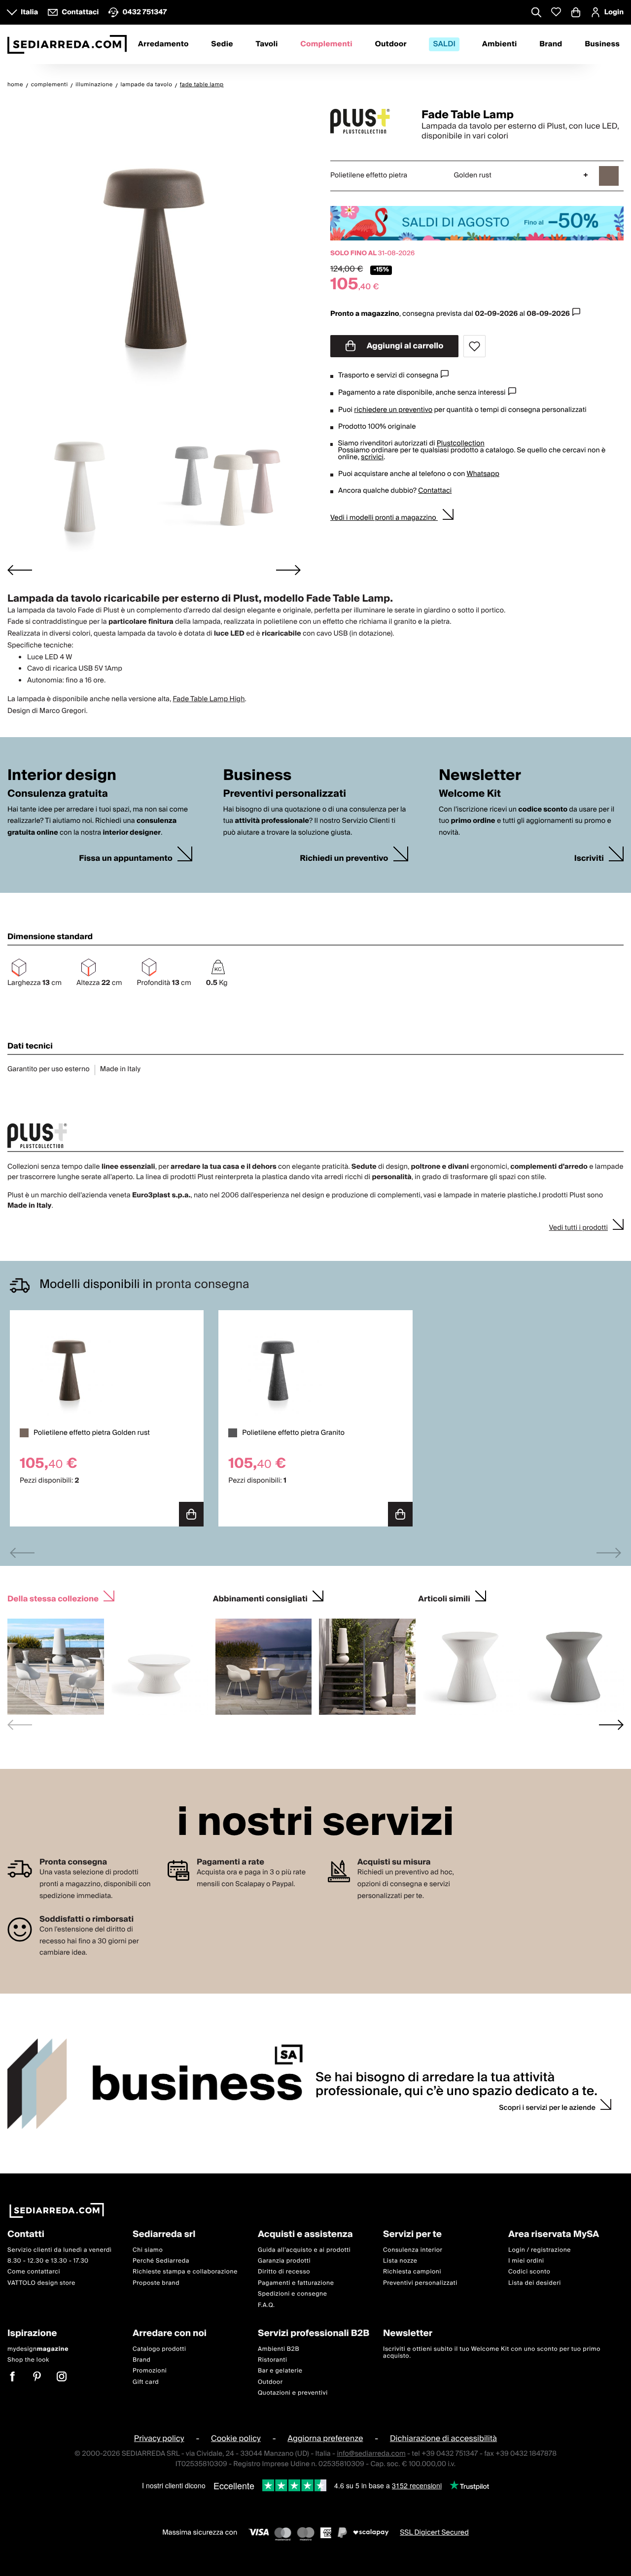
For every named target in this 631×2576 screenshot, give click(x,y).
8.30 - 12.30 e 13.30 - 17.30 (48, 2261)
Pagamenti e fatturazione (296, 2283)
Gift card (146, 2382)
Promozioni (150, 2371)
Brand (551, 44)
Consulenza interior (413, 2250)
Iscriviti (589, 859)
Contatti (26, 2235)
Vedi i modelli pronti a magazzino (384, 518)
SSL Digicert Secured (434, 2533)
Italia (29, 12)
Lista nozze (400, 2261)
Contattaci (435, 491)
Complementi (326, 44)
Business (602, 44)
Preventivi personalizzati (420, 2283)
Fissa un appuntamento (126, 859)
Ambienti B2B (279, 2349)
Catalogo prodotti (159, 2349)
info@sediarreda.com (371, 2454)
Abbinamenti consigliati (260, 1598)
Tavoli (266, 44)
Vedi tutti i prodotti (578, 1228)
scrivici (372, 457)
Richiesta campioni (412, 2272)
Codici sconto (529, 2272)
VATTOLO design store (41, 2283)
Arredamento (163, 44)
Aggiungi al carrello (404, 346)
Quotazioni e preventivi (293, 2393)
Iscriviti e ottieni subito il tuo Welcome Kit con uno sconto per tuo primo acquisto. (492, 2352)
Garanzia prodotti (284, 2261)
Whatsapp (483, 474)
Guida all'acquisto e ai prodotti (304, 2250)
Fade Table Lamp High (209, 699)
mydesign (38, 2349)
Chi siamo (148, 2250)
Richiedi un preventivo (344, 859)
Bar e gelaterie (280, 2371)
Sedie (222, 44)
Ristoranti (273, 2360)
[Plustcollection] (367, 121)
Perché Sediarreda (161, 2261)
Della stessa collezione (53, 1598)
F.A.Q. (266, 2305)
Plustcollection (461, 443)
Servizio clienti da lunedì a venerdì (60, 2250)
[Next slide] (288, 570)
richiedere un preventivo (393, 410)
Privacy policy (159, 2439)
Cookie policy (236, 2439)
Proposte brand (156, 2283)
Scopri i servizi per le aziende (547, 2108)
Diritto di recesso (284, 2272)
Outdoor (390, 44)
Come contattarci (34, 2272)
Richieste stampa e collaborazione (185, 2272)
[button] (80, 485)
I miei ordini (526, 2261)
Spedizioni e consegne (293, 2294)
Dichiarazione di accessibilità (443, 2439)
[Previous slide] (22, 1553)
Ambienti (500, 44)
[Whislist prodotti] (556, 12)
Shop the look (28, 2360)
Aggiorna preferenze (325, 2439)
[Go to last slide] (20, 570)
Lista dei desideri (535, 2283)
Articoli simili (444, 1598)
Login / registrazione (540, 2250)
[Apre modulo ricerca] (536, 13)
